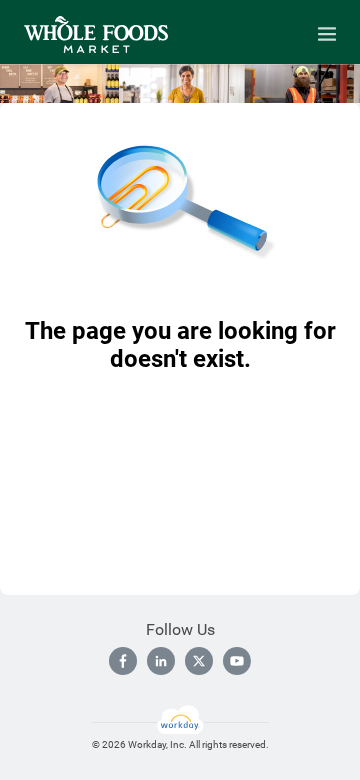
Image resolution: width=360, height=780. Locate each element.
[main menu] (327, 34)
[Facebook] (123, 661)
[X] (199, 661)
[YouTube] (237, 661)
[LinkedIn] (161, 661)
